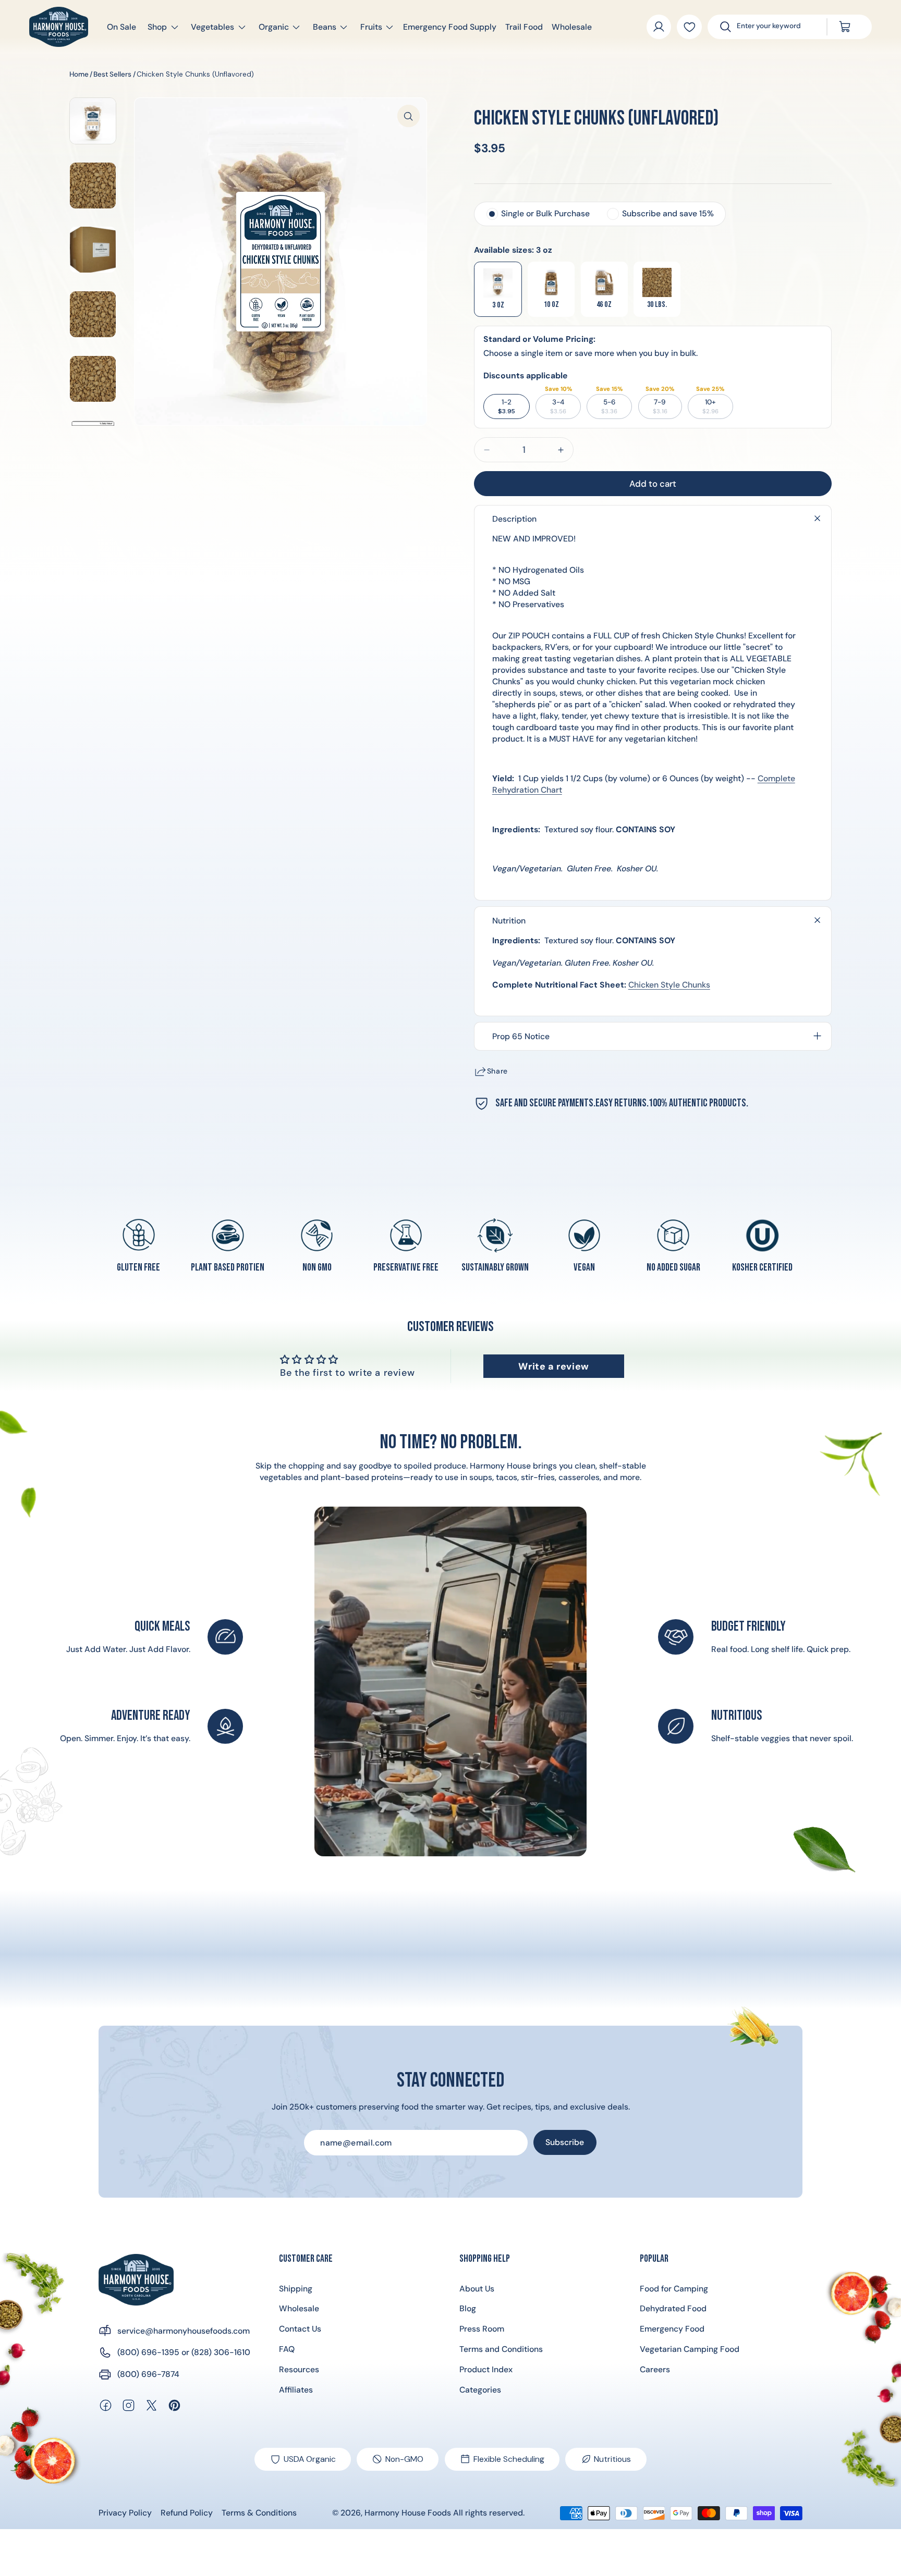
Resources (299, 2369)
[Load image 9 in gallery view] (93, 379)
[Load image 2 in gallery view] (93, 186)
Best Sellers (112, 74)
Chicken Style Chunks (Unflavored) (195, 74)
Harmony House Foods (408, 2513)
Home (79, 74)
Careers (655, 2369)
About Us (477, 2289)
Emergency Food (672, 2329)
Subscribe (565, 2142)
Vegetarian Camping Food (690, 2349)
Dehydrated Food (673, 2308)
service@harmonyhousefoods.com (184, 2331)
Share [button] (497, 1071)
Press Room (482, 2329)
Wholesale (299, 2308)
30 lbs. (657, 305)
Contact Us (300, 2329)
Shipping (296, 2289)
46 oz (604, 305)
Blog (468, 2308)
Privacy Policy (125, 2513)
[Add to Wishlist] (689, 27)
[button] (158, 27)
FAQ (287, 2349)
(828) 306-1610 (221, 2352)
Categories (480, 2390)
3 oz (498, 305)
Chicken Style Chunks (669, 985)
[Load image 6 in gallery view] (93, 314)
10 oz (551, 305)
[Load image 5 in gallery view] (93, 121)
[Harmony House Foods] (136, 2280)
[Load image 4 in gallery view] (93, 250)
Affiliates (296, 2390)
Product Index (486, 2369)
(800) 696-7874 (148, 2374)
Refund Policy (187, 2513)
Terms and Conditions (501, 2349)
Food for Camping (674, 2289)
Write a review (553, 1366)
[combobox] (775, 27)
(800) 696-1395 (148, 2352)
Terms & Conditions (259, 2513)
